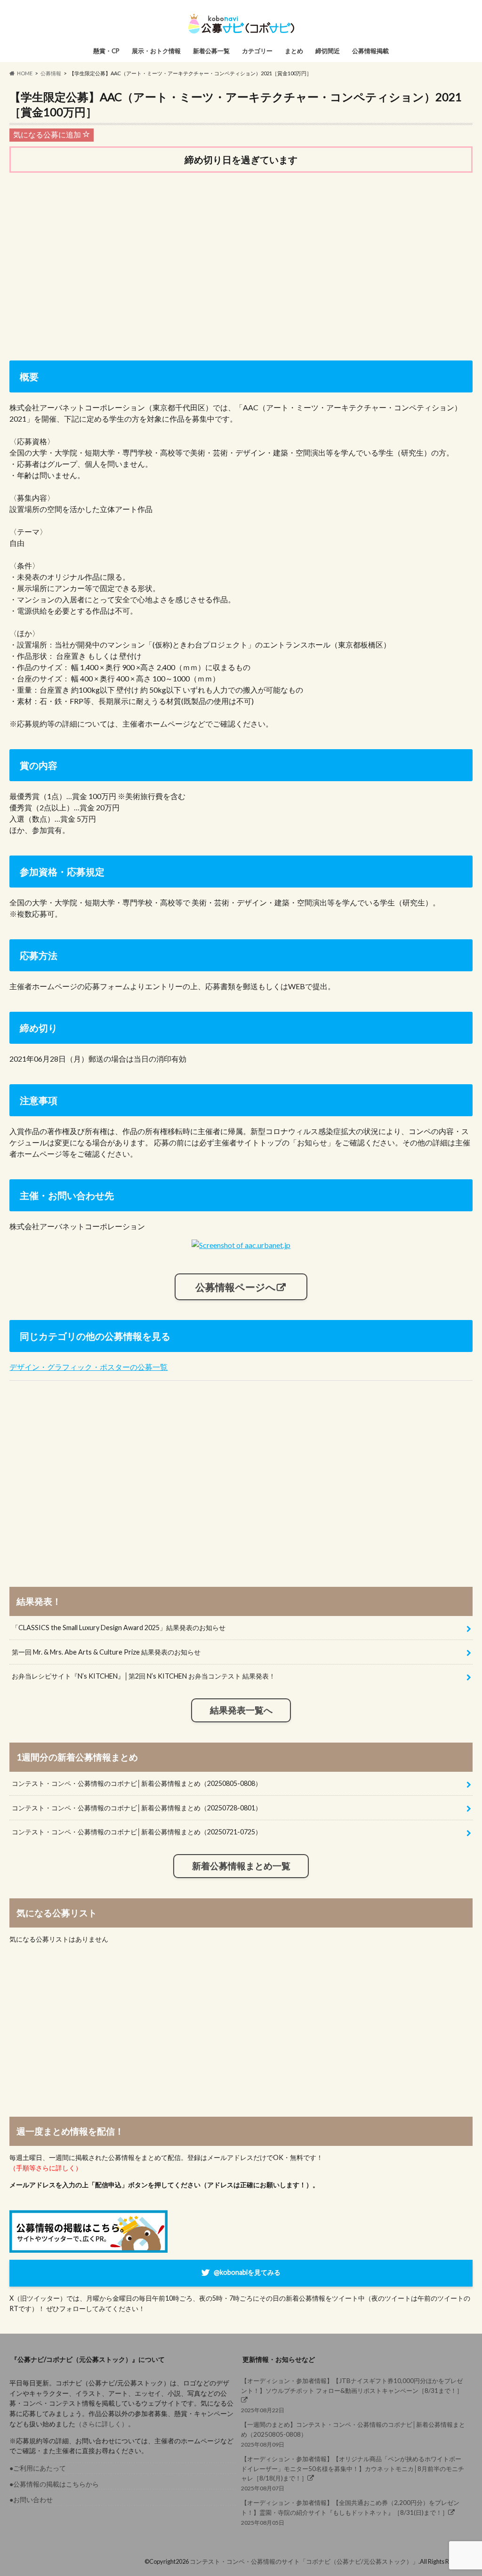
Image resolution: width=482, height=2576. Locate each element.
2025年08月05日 (350, 2512)
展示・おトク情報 (156, 51)
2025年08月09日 (353, 2434)
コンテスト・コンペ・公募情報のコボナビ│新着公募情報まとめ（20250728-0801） (137, 1808)
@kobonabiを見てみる (247, 2272)
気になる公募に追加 (48, 134)
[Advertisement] (241, 254)
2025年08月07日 (353, 2473)
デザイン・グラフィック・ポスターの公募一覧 (88, 1367)
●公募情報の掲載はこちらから (54, 2484)
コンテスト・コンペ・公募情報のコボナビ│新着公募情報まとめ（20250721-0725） (137, 1832)
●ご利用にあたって (38, 2468)
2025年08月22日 (352, 2395)
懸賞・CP (106, 51)
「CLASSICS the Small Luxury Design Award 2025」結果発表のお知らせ (119, 1628)
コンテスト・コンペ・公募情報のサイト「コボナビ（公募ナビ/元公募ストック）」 (304, 2561)
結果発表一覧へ (241, 1710)
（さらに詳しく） (102, 2424)
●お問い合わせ (31, 2500)
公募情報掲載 (370, 51)
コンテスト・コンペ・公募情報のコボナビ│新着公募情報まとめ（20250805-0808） (137, 1783)
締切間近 (328, 51)
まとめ (294, 51)
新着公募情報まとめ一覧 (241, 1866)
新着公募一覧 (211, 51)
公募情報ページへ (236, 1287)
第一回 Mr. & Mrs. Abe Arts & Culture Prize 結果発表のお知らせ (106, 1652)
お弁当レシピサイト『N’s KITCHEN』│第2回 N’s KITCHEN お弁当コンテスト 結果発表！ (144, 1676)
